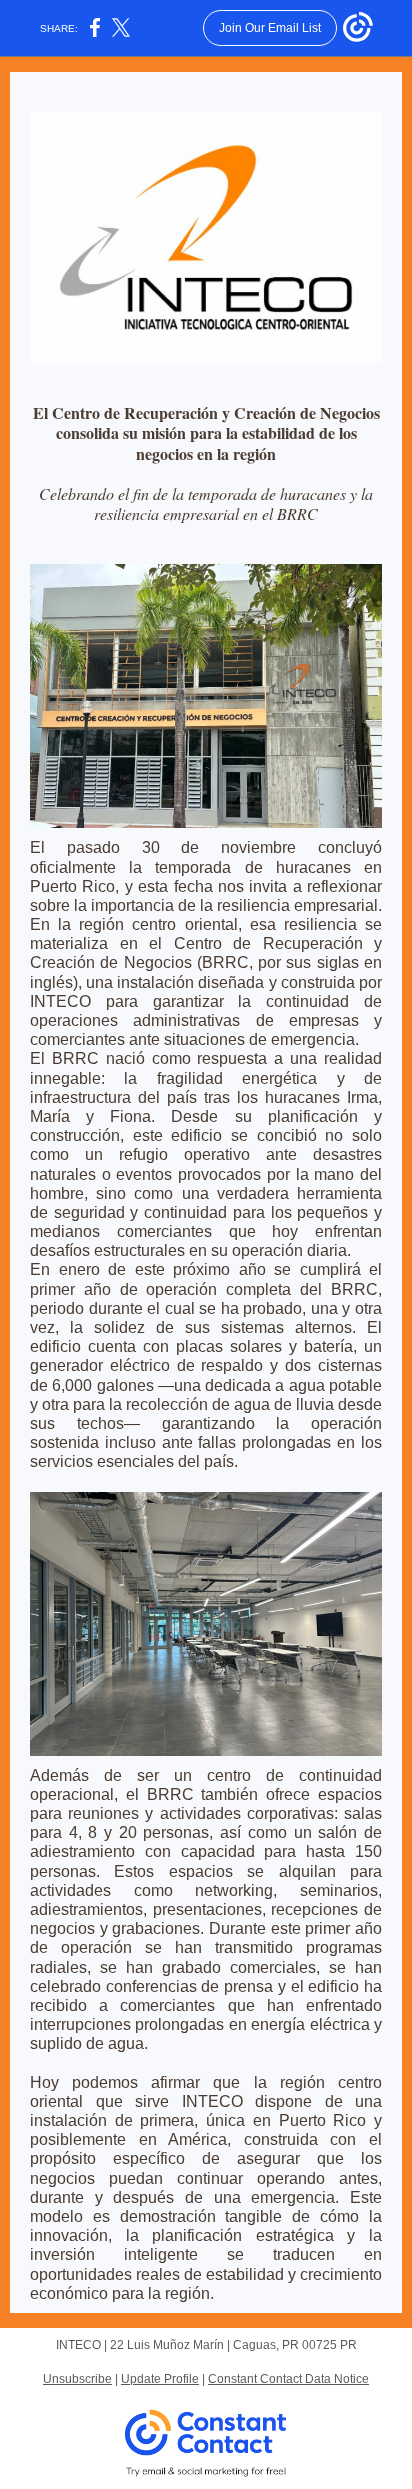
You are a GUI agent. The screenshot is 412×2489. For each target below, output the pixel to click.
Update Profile (160, 2379)
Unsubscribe (77, 2379)
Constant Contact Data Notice (288, 2379)
